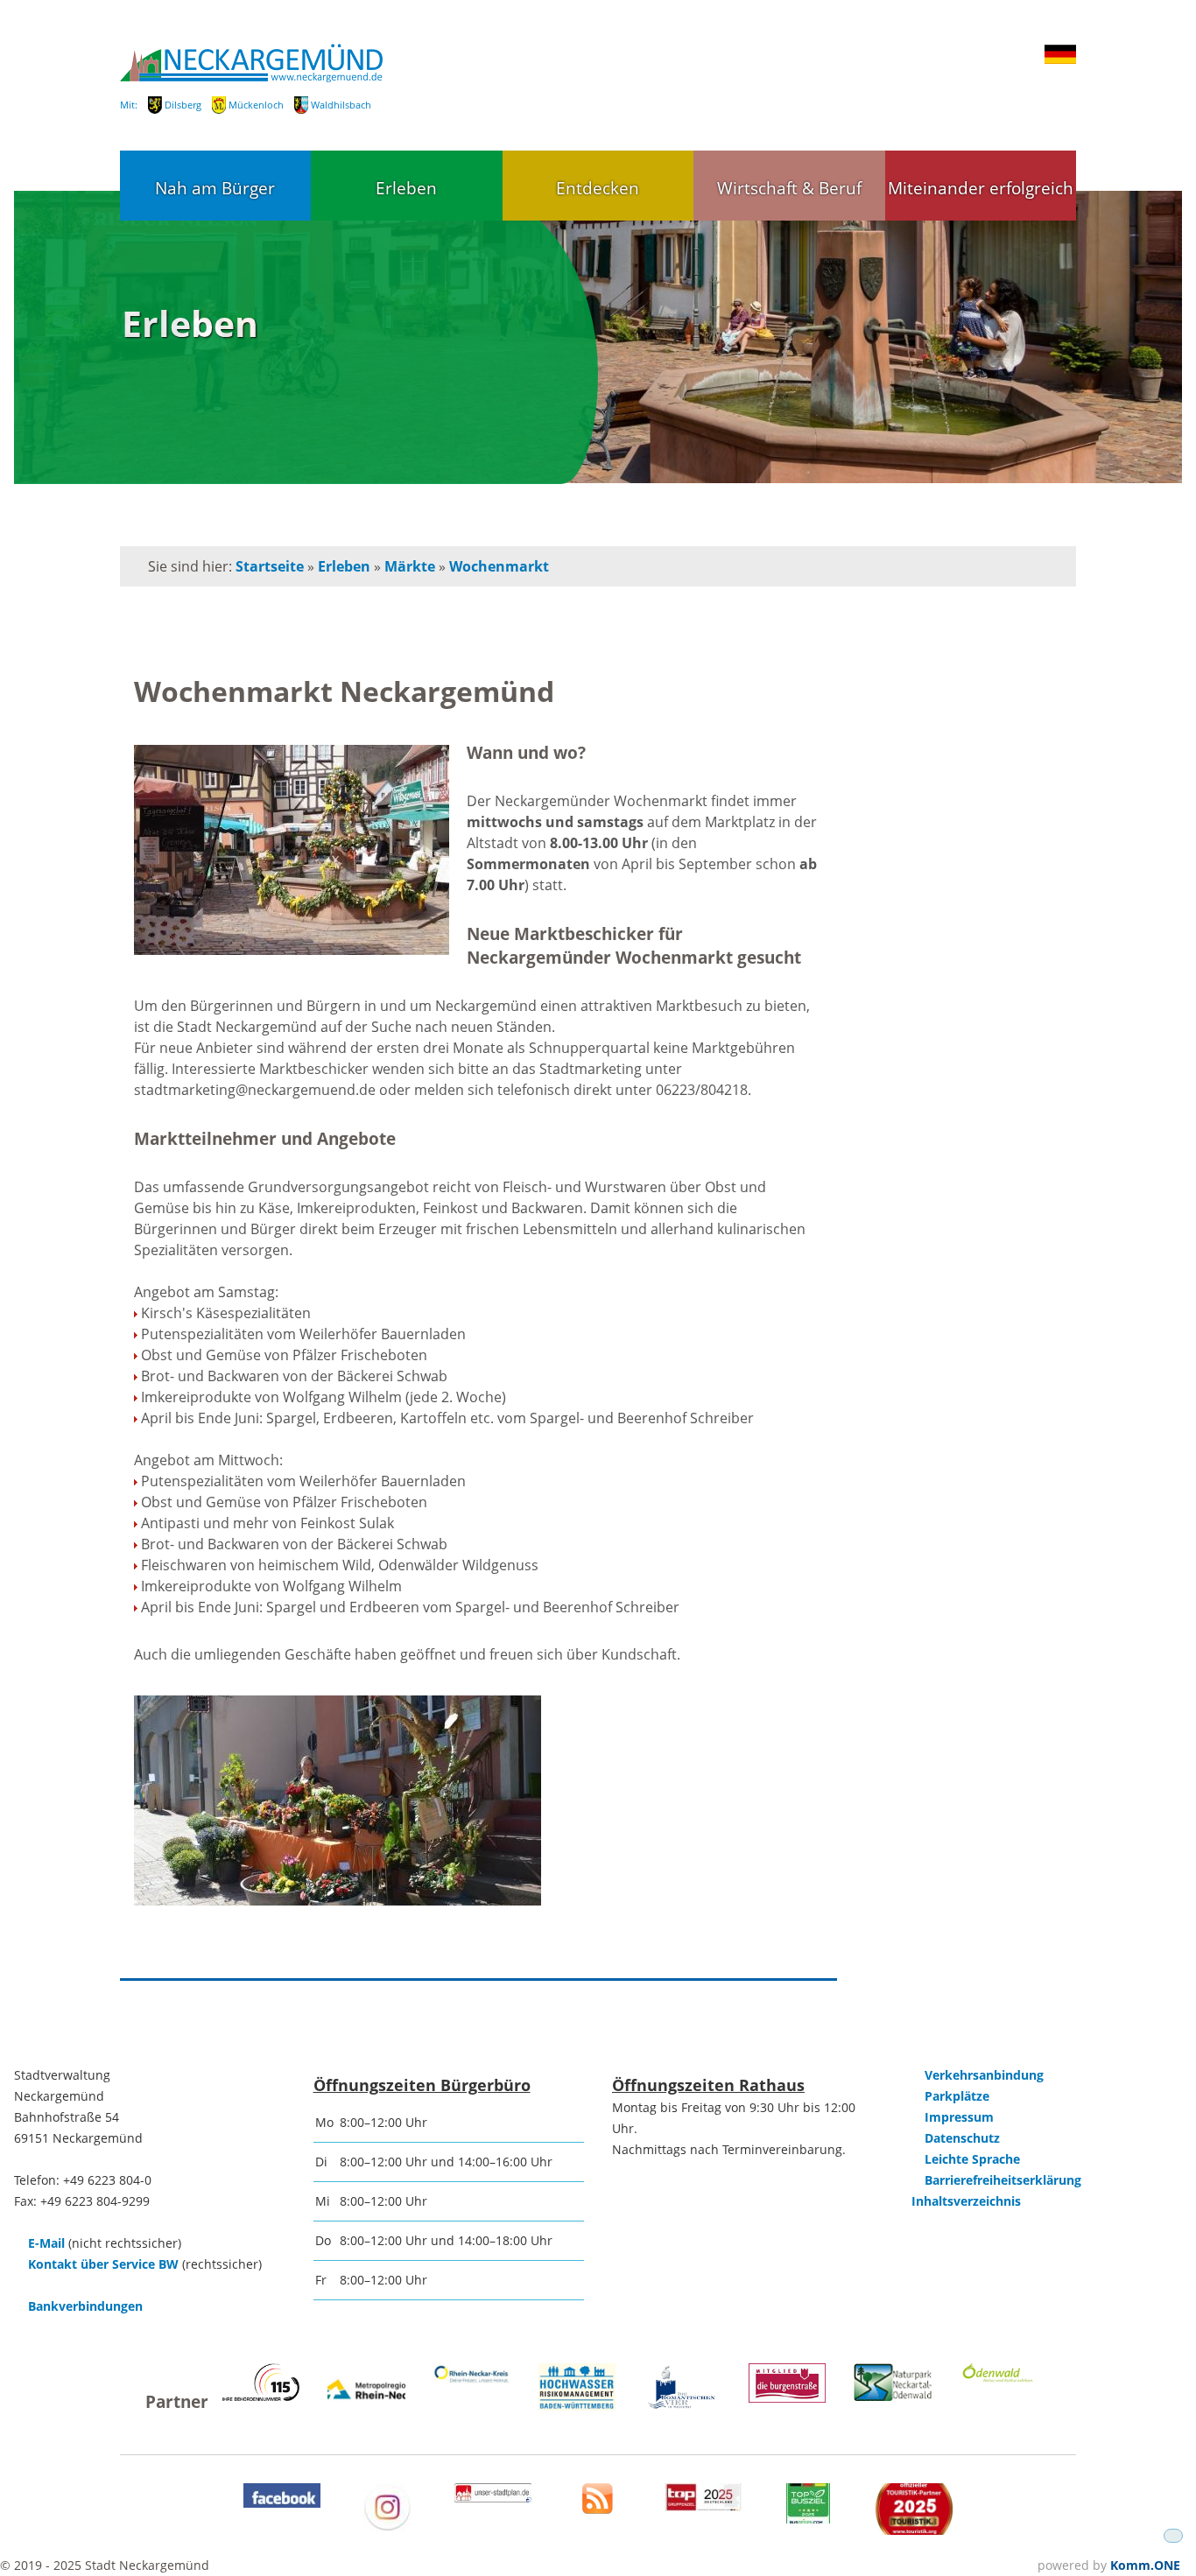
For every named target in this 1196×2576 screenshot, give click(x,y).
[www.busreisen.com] (808, 2519)
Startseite (270, 566)
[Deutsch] (1060, 60)
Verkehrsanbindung (984, 2075)
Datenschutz (962, 2138)
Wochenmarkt (499, 566)
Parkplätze (957, 2096)
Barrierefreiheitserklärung (1003, 2180)
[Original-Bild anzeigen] (292, 852)
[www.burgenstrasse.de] (787, 2398)
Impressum (959, 2117)
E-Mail (46, 2243)
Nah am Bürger (215, 188)
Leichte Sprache (972, 2159)
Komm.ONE (1145, 2565)
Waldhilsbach (341, 105)
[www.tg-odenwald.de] (998, 2378)
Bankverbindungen (85, 2306)
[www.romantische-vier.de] (682, 2406)
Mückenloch (256, 105)
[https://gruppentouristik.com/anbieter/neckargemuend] (703, 2506)
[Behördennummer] (261, 2396)
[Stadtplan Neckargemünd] (493, 2498)
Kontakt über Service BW (103, 2264)
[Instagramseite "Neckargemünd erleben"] (387, 2527)
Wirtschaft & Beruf (789, 188)
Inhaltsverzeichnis (966, 2201)
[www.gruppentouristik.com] (914, 2530)
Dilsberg (183, 105)
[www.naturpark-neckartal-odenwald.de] (892, 2396)
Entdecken (598, 188)
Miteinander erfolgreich (981, 188)
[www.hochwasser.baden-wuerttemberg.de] (577, 2406)
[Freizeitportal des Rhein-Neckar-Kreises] (472, 2380)
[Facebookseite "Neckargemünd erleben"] (282, 2503)
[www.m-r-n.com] (366, 2410)
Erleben (406, 188)
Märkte (410, 566)
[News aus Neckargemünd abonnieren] (598, 2509)
